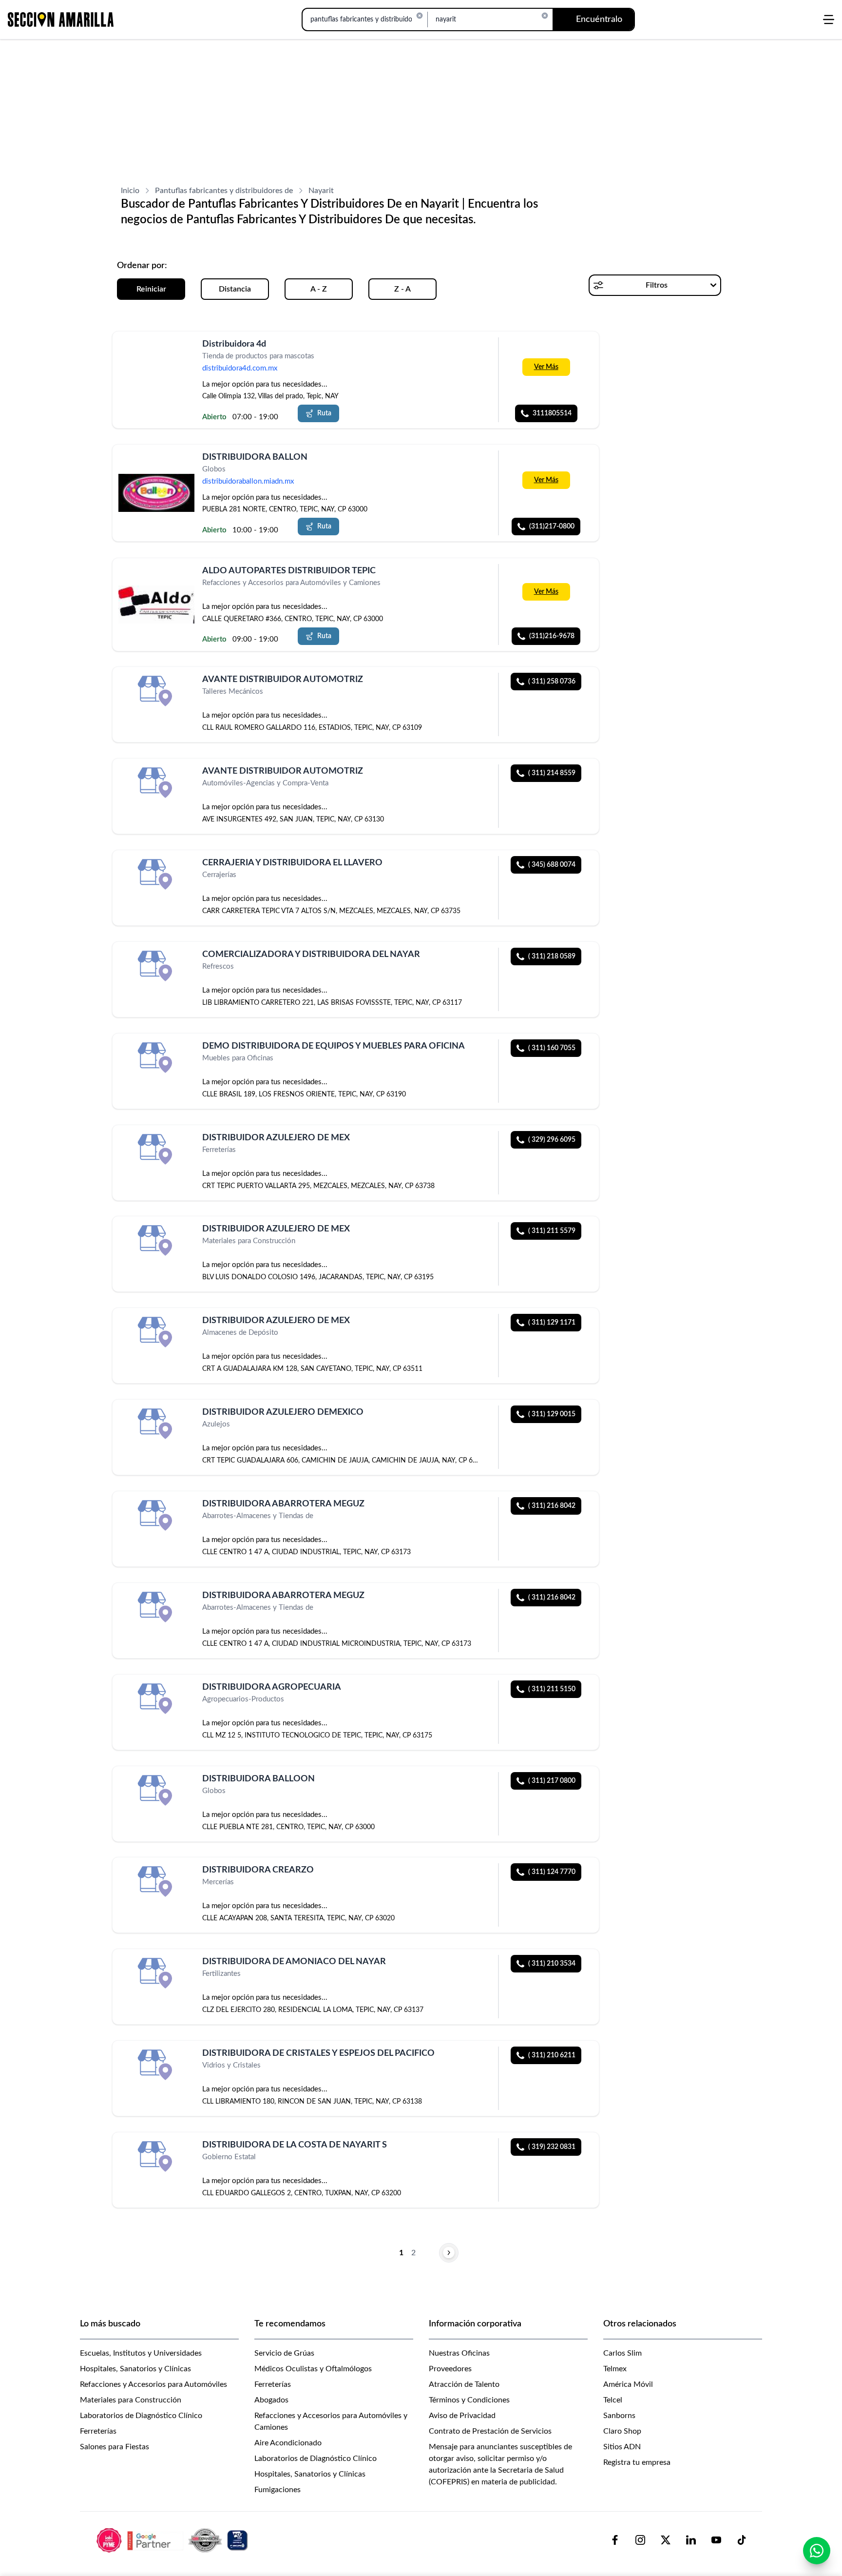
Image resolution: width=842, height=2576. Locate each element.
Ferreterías (98, 2431)
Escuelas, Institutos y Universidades (141, 2353)
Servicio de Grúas (284, 2353)
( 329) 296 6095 (552, 1140)
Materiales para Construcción (131, 2400)
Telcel (613, 2400)
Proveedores (450, 2369)
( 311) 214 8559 (552, 773)
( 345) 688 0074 (552, 865)
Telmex (615, 2369)
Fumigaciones (277, 2490)
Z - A (402, 289)
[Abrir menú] (829, 20)
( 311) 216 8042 (552, 1506)
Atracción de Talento (464, 2384)
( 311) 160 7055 (552, 1048)
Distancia (235, 289)
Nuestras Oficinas (459, 2353)
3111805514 (552, 413)
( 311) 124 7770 (552, 1872)
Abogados (271, 2400)
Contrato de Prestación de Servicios (490, 2431)
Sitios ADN (622, 2447)
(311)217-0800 (552, 527)
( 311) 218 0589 (552, 956)
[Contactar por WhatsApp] (817, 2551)
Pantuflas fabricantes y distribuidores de (224, 191)
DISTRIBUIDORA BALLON (255, 457)
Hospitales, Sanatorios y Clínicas (135, 2369)
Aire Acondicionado (288, 2443)
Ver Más (546, 367)
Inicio (130, 191)
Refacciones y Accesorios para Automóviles (153, 2384)
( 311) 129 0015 (552, 1414)
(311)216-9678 (552, 636)
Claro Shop (622, 2431)
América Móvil (628, 2384)
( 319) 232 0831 (552, 2147)
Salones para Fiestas (115, 2447)
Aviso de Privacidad (462, 2416)
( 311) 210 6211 (552, 2055)
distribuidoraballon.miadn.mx (248, 482)
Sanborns (619, 2416)
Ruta (324, 413)
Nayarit (321, 191)
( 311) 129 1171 (552, 1323)
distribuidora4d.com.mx (240, 368)
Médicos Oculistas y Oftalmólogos (313, 2369)
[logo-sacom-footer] (173, 2540)
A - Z (319, 289)
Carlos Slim (622, 2353)
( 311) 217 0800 (552, 1781)
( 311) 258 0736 (552, 682)
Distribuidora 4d (234, 344)
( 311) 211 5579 (552, 1231)
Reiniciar (151, 289)
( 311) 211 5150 (552, 1689)
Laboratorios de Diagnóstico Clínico (141, 2416)
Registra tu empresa (637, 2462)
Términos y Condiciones (469, 2400)
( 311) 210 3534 (552, 1964)
